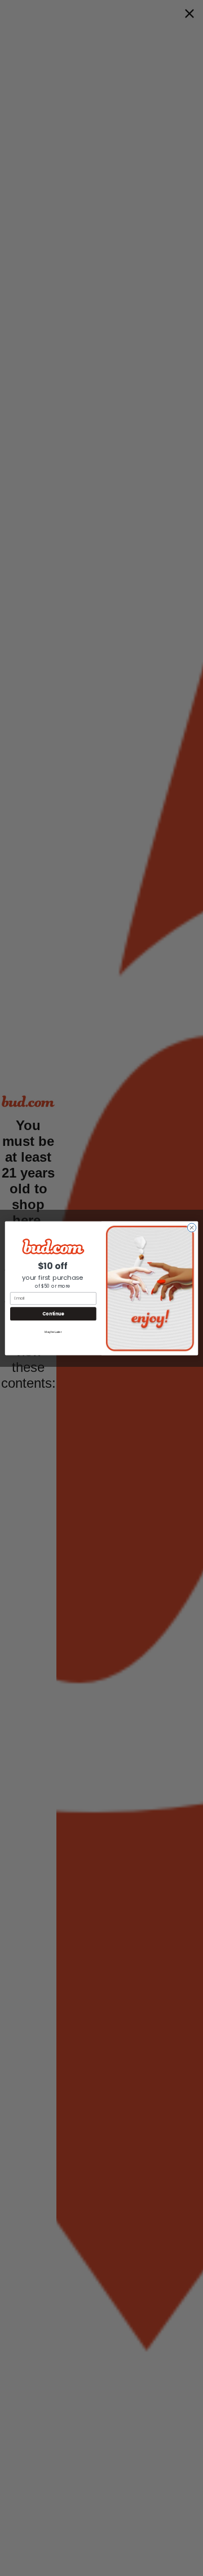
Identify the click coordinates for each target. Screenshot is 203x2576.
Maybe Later (53, 1331)
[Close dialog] (191, 1227)
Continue (53, 1313)
